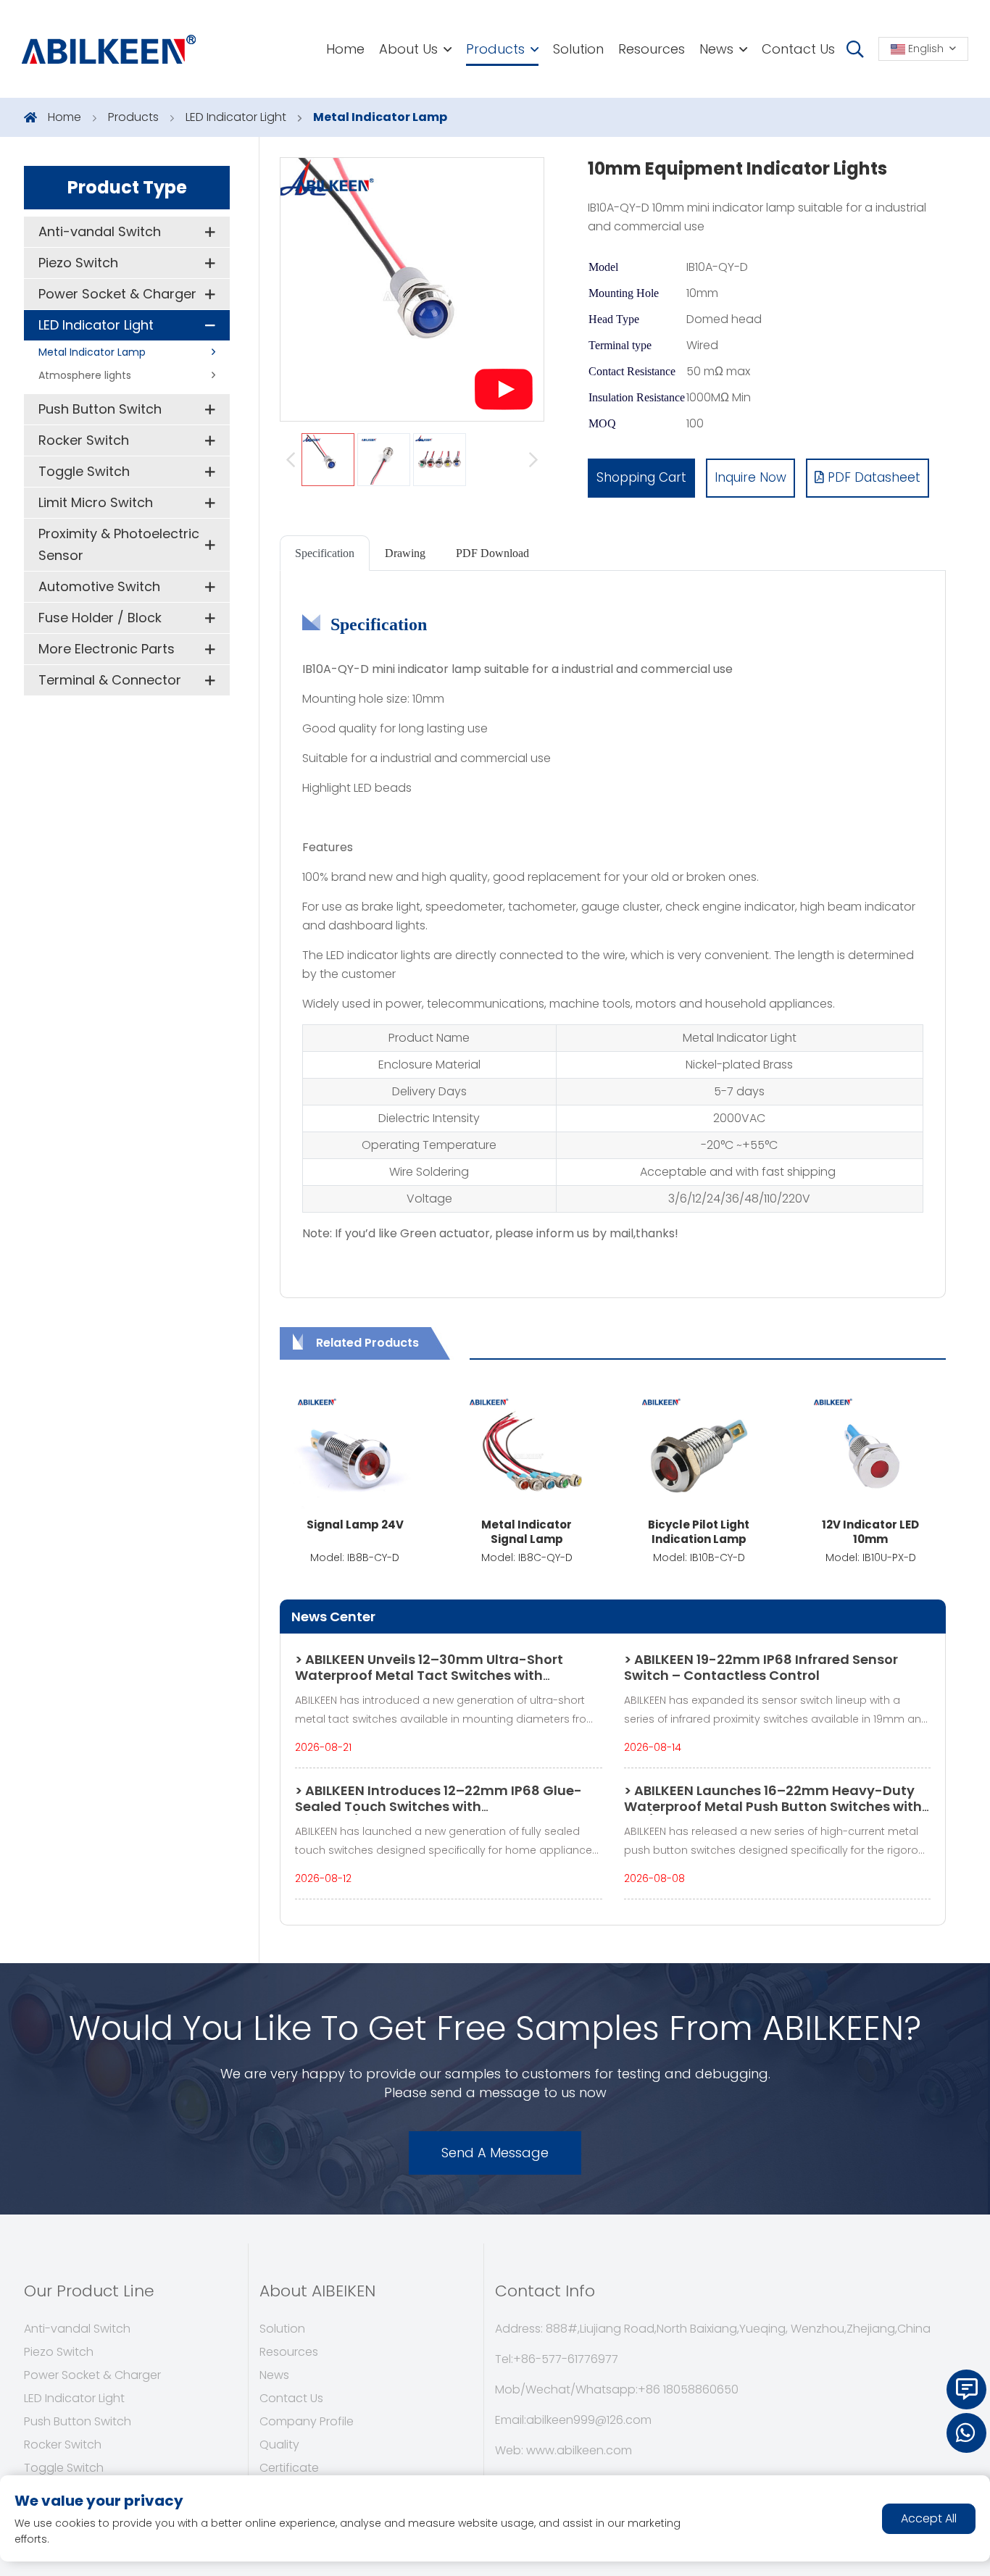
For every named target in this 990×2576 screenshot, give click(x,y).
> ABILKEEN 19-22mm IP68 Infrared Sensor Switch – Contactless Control (761, 1667)
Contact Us (798, 49)
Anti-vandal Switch (100, 231)
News (716, 49)
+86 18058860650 (688, 2389)
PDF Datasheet (872, 477)
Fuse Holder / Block (100, 618)
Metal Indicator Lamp (380, 117)
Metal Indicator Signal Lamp (527, 1532)
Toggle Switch (84, 471)
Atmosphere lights (85, 375)
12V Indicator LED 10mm (870, 1532)
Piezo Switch (78, 263)
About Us (408, 49)
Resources (652, 49)
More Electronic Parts (107, 649)
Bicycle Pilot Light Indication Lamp (699, 1532)
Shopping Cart (641, 477)
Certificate (289, 2468)
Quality (279, 2445)
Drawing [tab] (405, 553)
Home (345, 49)
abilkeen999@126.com (589, 2420)
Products (495, 49)
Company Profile (307, 2421)
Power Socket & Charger (117, 294)
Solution (578, 49)
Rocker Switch (84, 440)
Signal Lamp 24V (355, 1525)
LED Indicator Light (236, 117)
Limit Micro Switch (96, 502)
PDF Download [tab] (492, 553)
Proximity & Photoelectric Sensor (119, 544)
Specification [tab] (325, 553)
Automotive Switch (99, 586)
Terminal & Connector (110, 680)
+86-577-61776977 (566, 2359)
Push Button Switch (100, 409)
